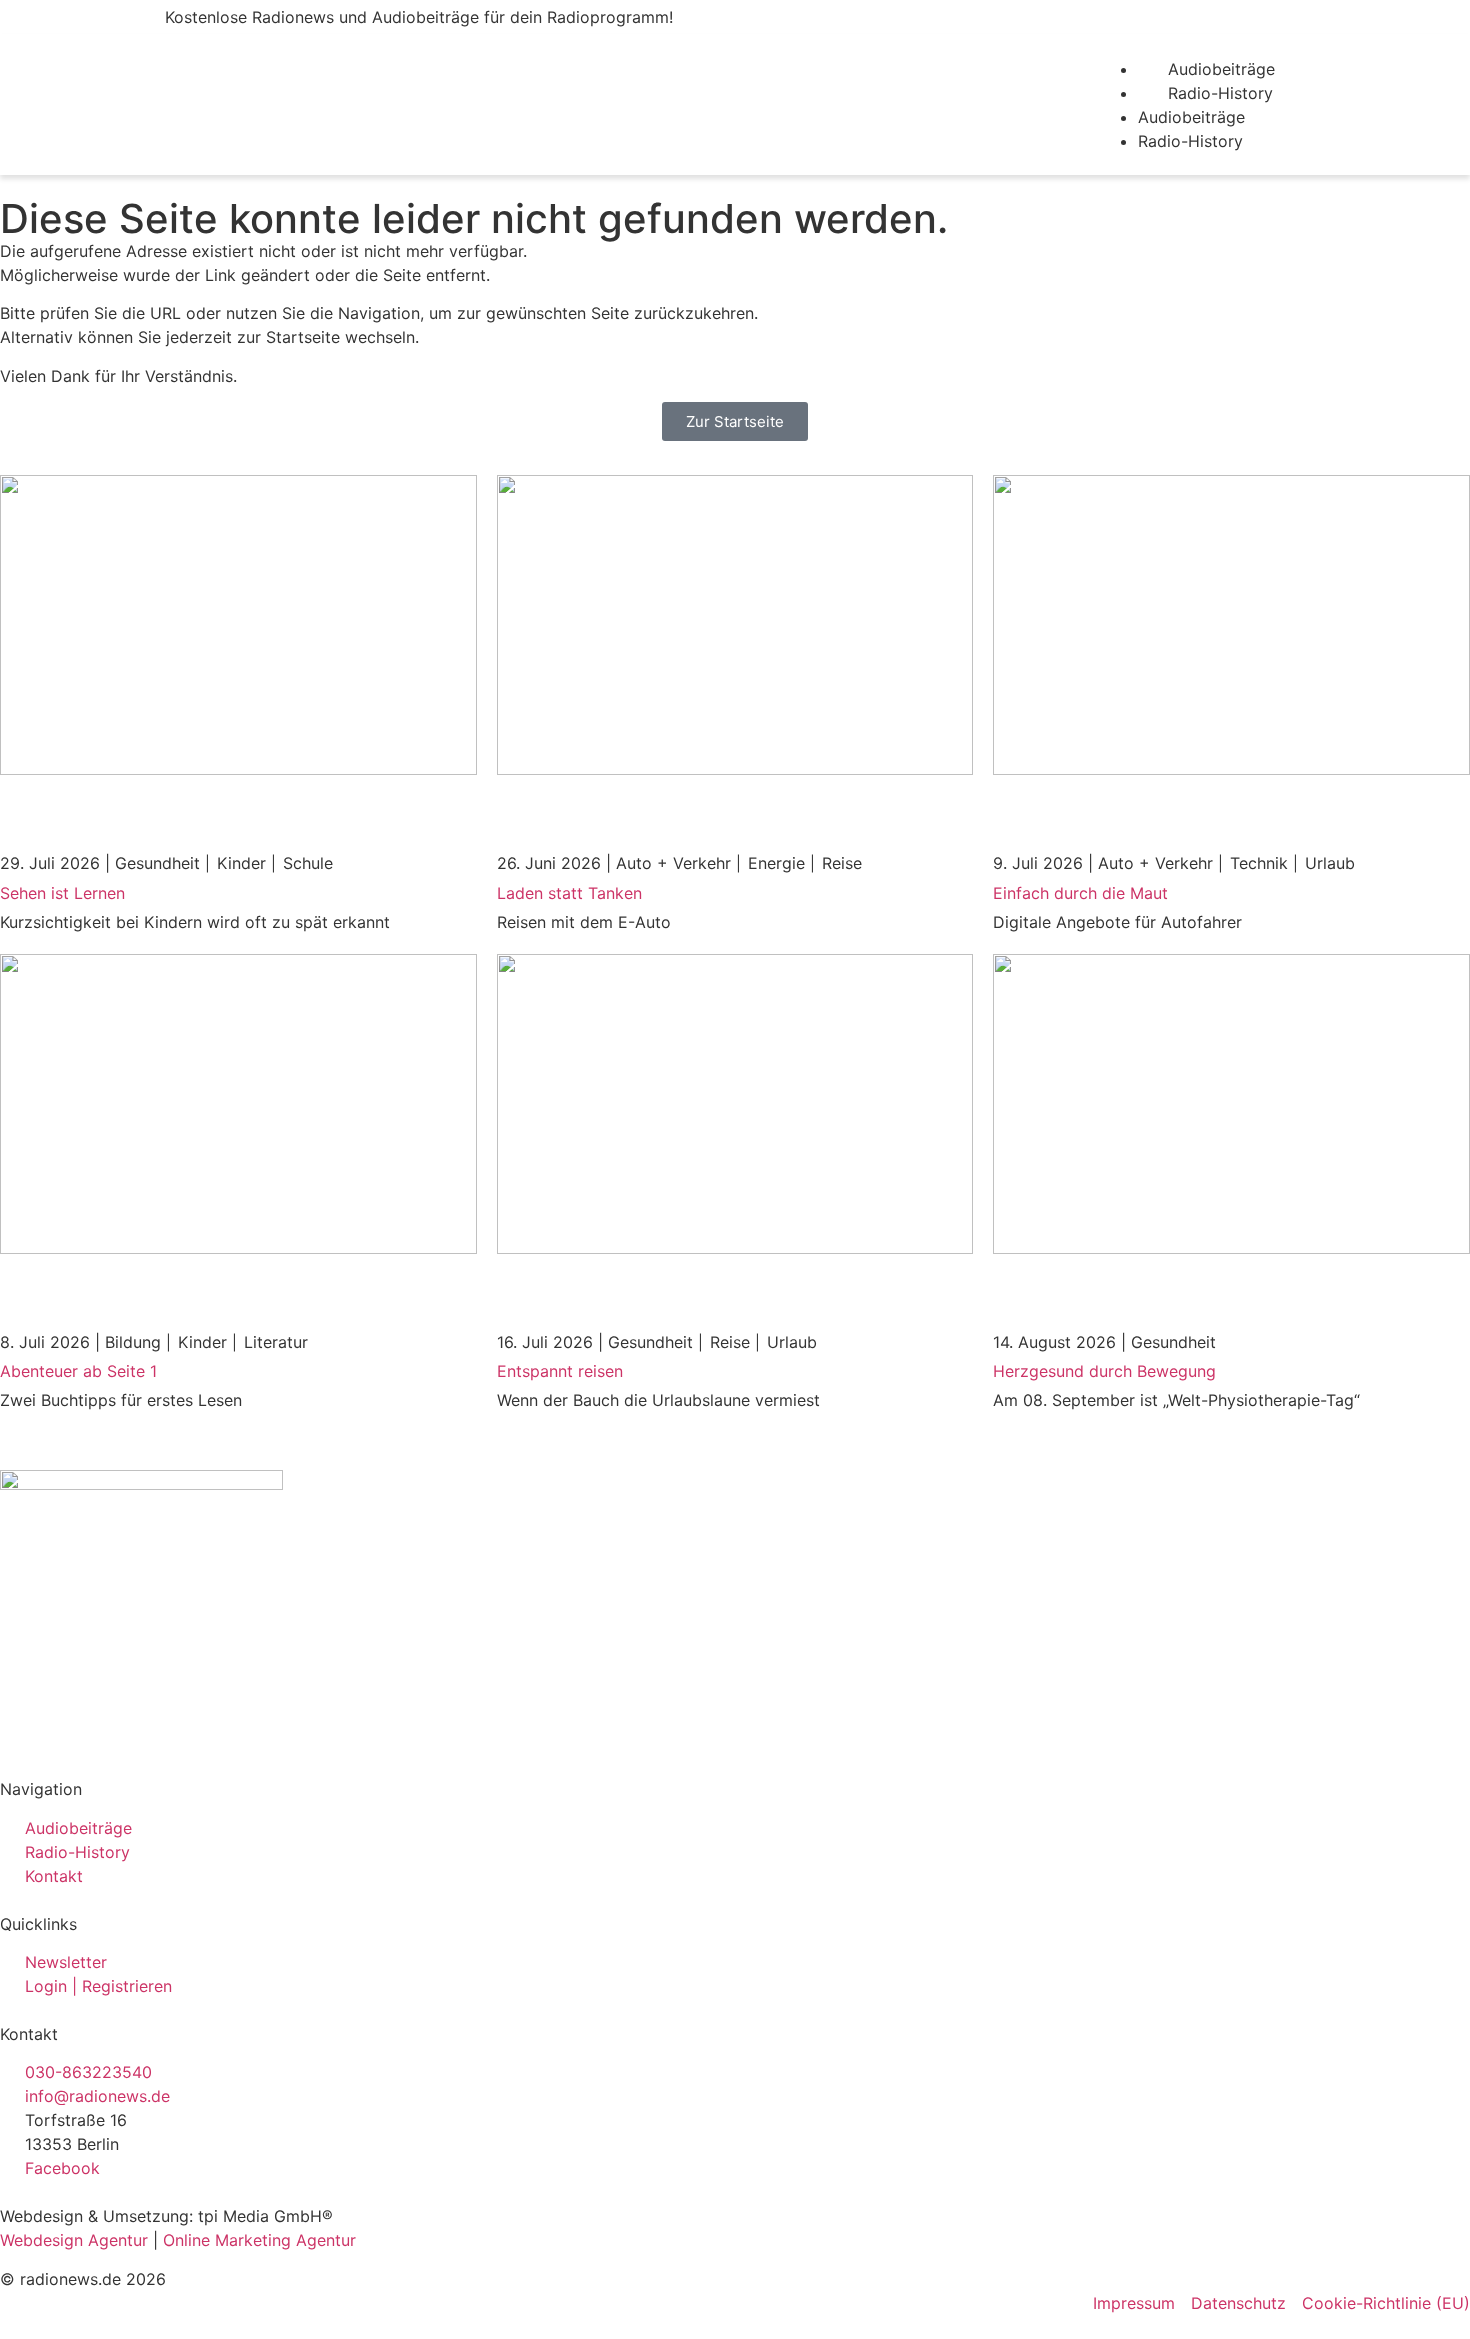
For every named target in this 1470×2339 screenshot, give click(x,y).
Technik (1259, 863)
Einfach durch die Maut (1080, 893)
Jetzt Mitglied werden (1243, 17)
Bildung (133, 1342)
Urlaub (1330, 863)
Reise (842, 863)
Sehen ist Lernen (62, 893)
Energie (776, 863)
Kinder (241, 863)
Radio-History (1220, 93)
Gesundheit (157, 863)
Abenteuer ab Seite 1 (78, 1371)
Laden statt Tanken (569, 893)
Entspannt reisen (560, 1371)
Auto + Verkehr (673, 863)
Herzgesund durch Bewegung (1104, 1371)
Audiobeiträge (1221, 69)
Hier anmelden (1043, 17)
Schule (308, 863)
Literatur (276, 1342)
